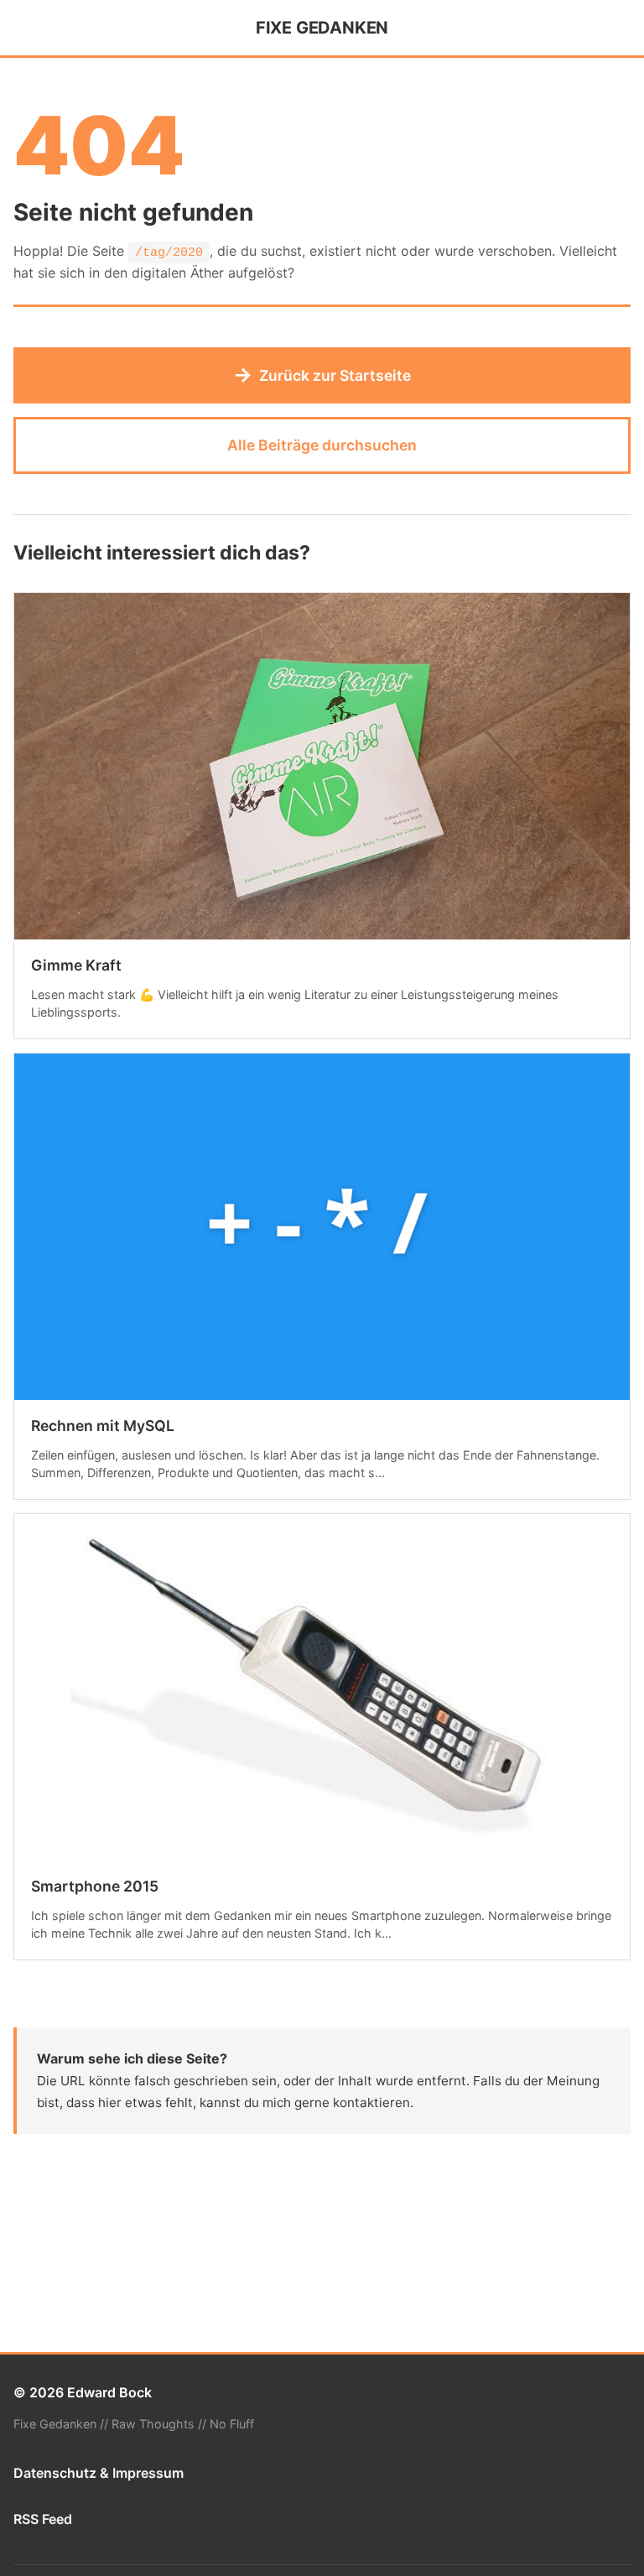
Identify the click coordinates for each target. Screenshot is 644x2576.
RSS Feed (43, 2519)
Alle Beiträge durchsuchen (322, 445)
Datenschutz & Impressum (99, 2473)
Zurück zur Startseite (322, 375)
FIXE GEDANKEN (322, 28)
